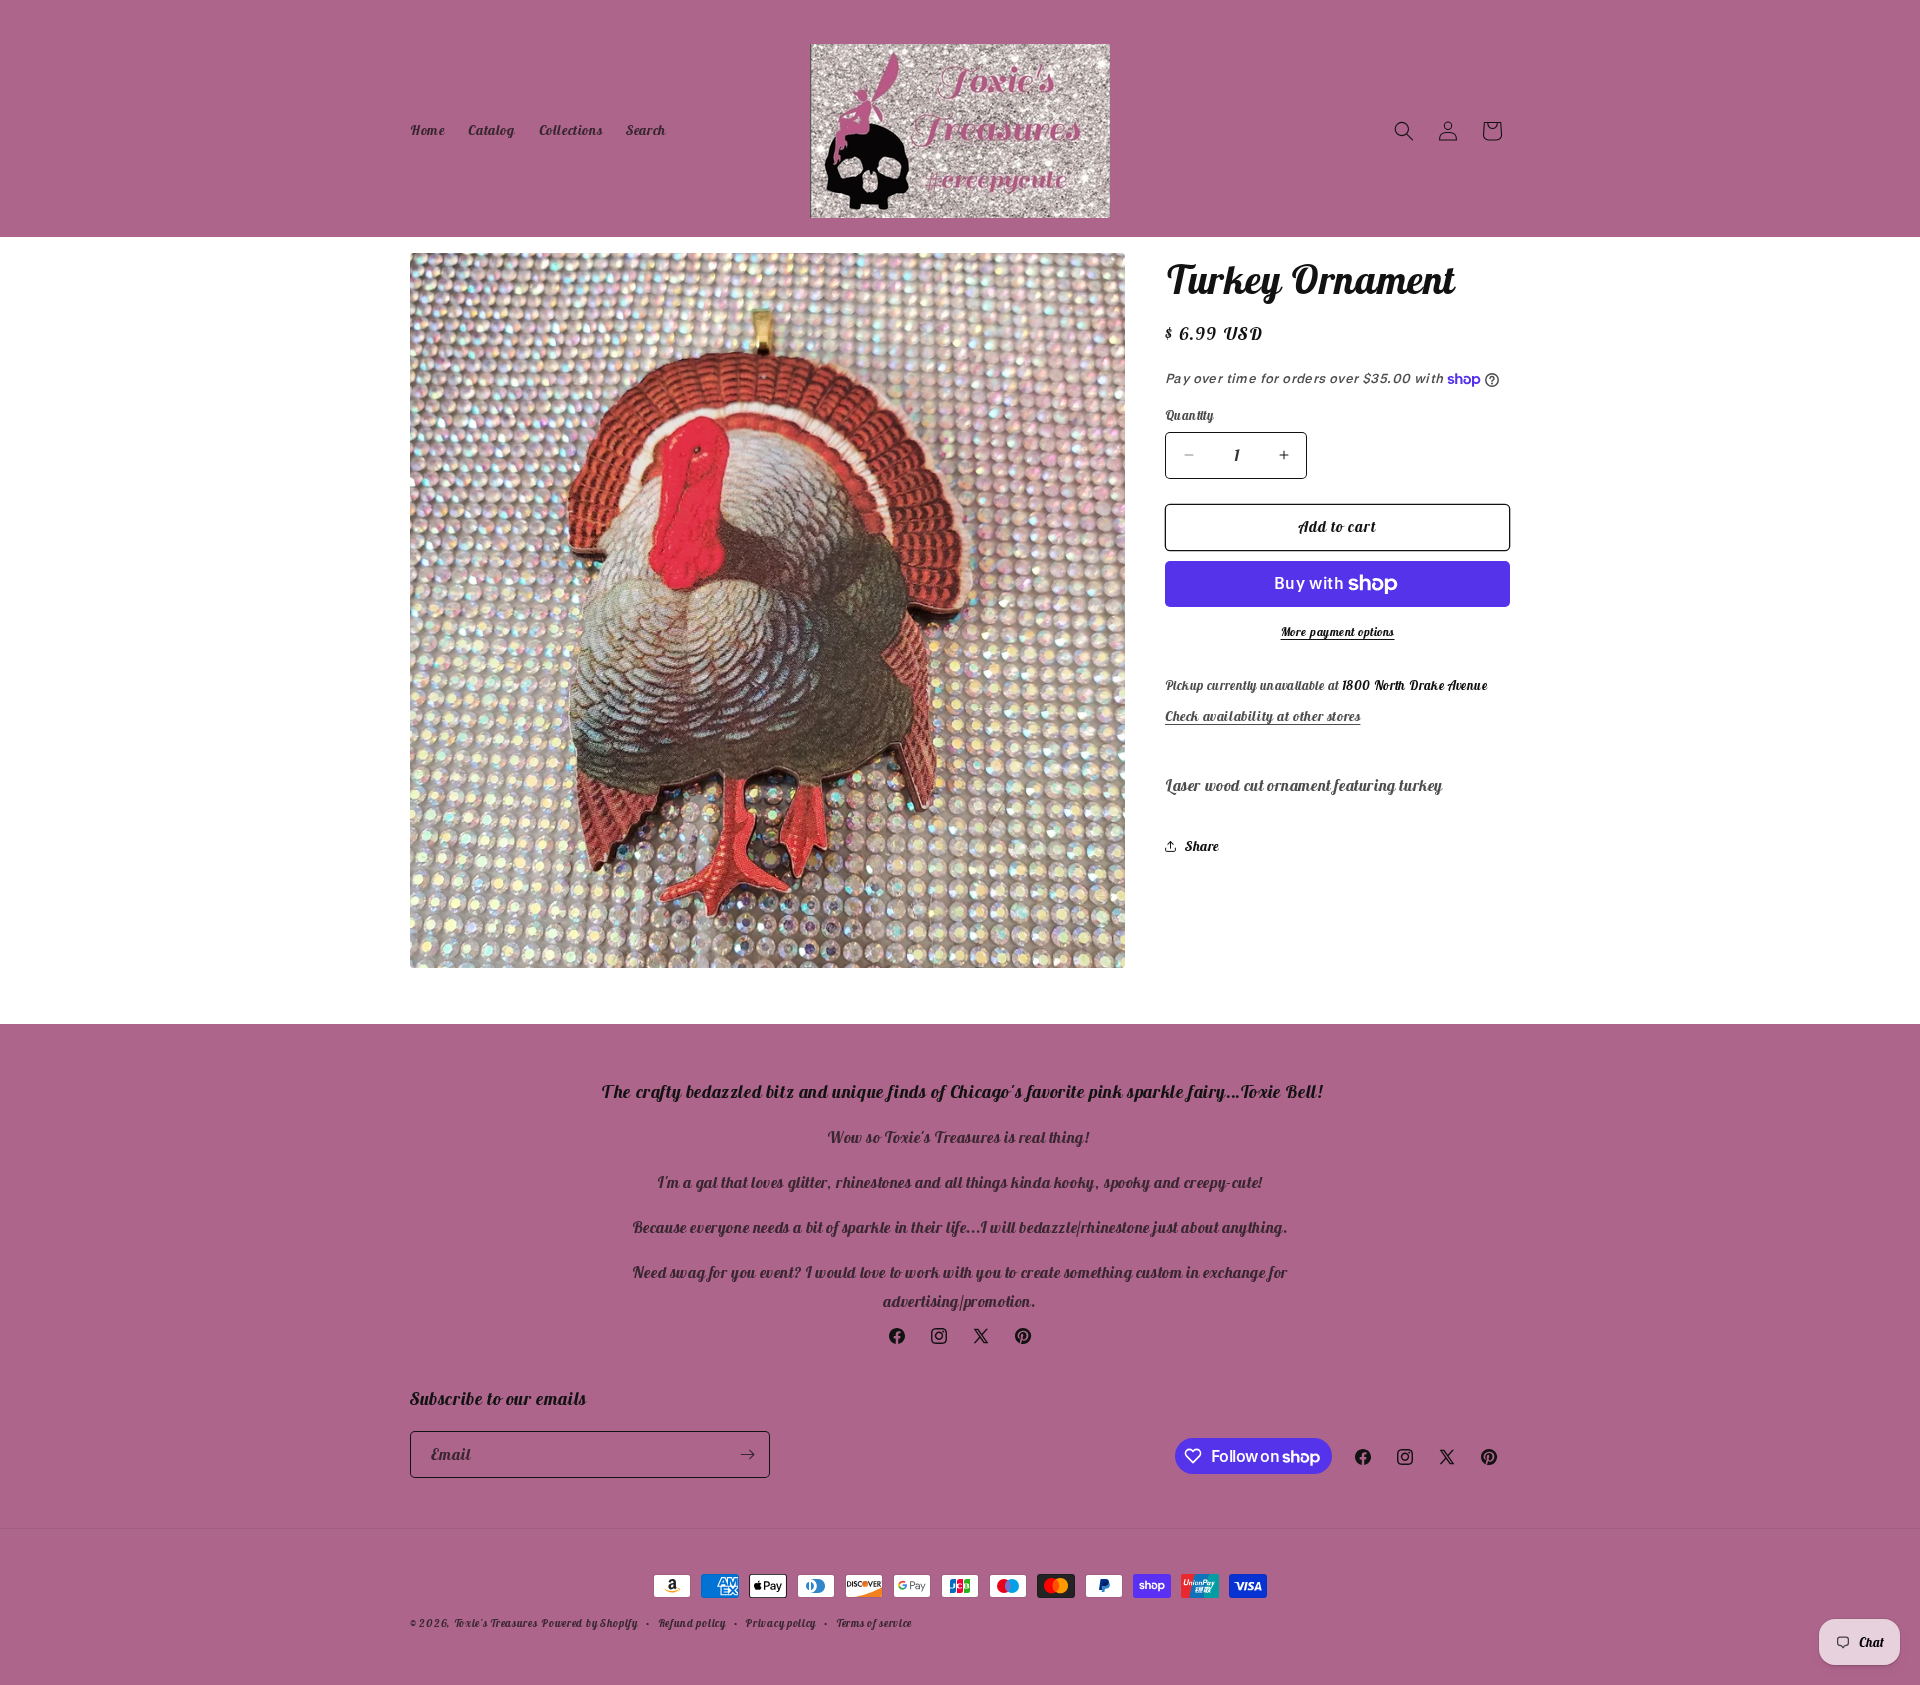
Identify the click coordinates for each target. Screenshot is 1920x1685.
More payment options (1338, 631)
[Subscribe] (747, 1454)
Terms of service (874, 1623)
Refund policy (692, 1623)
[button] (1404, 131)
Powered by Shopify (589, 1623)
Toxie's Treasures (496, 1623)
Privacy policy (780, 1623)
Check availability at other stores (1262, 716)
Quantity (1189, 415)
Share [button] (1202, 846)
